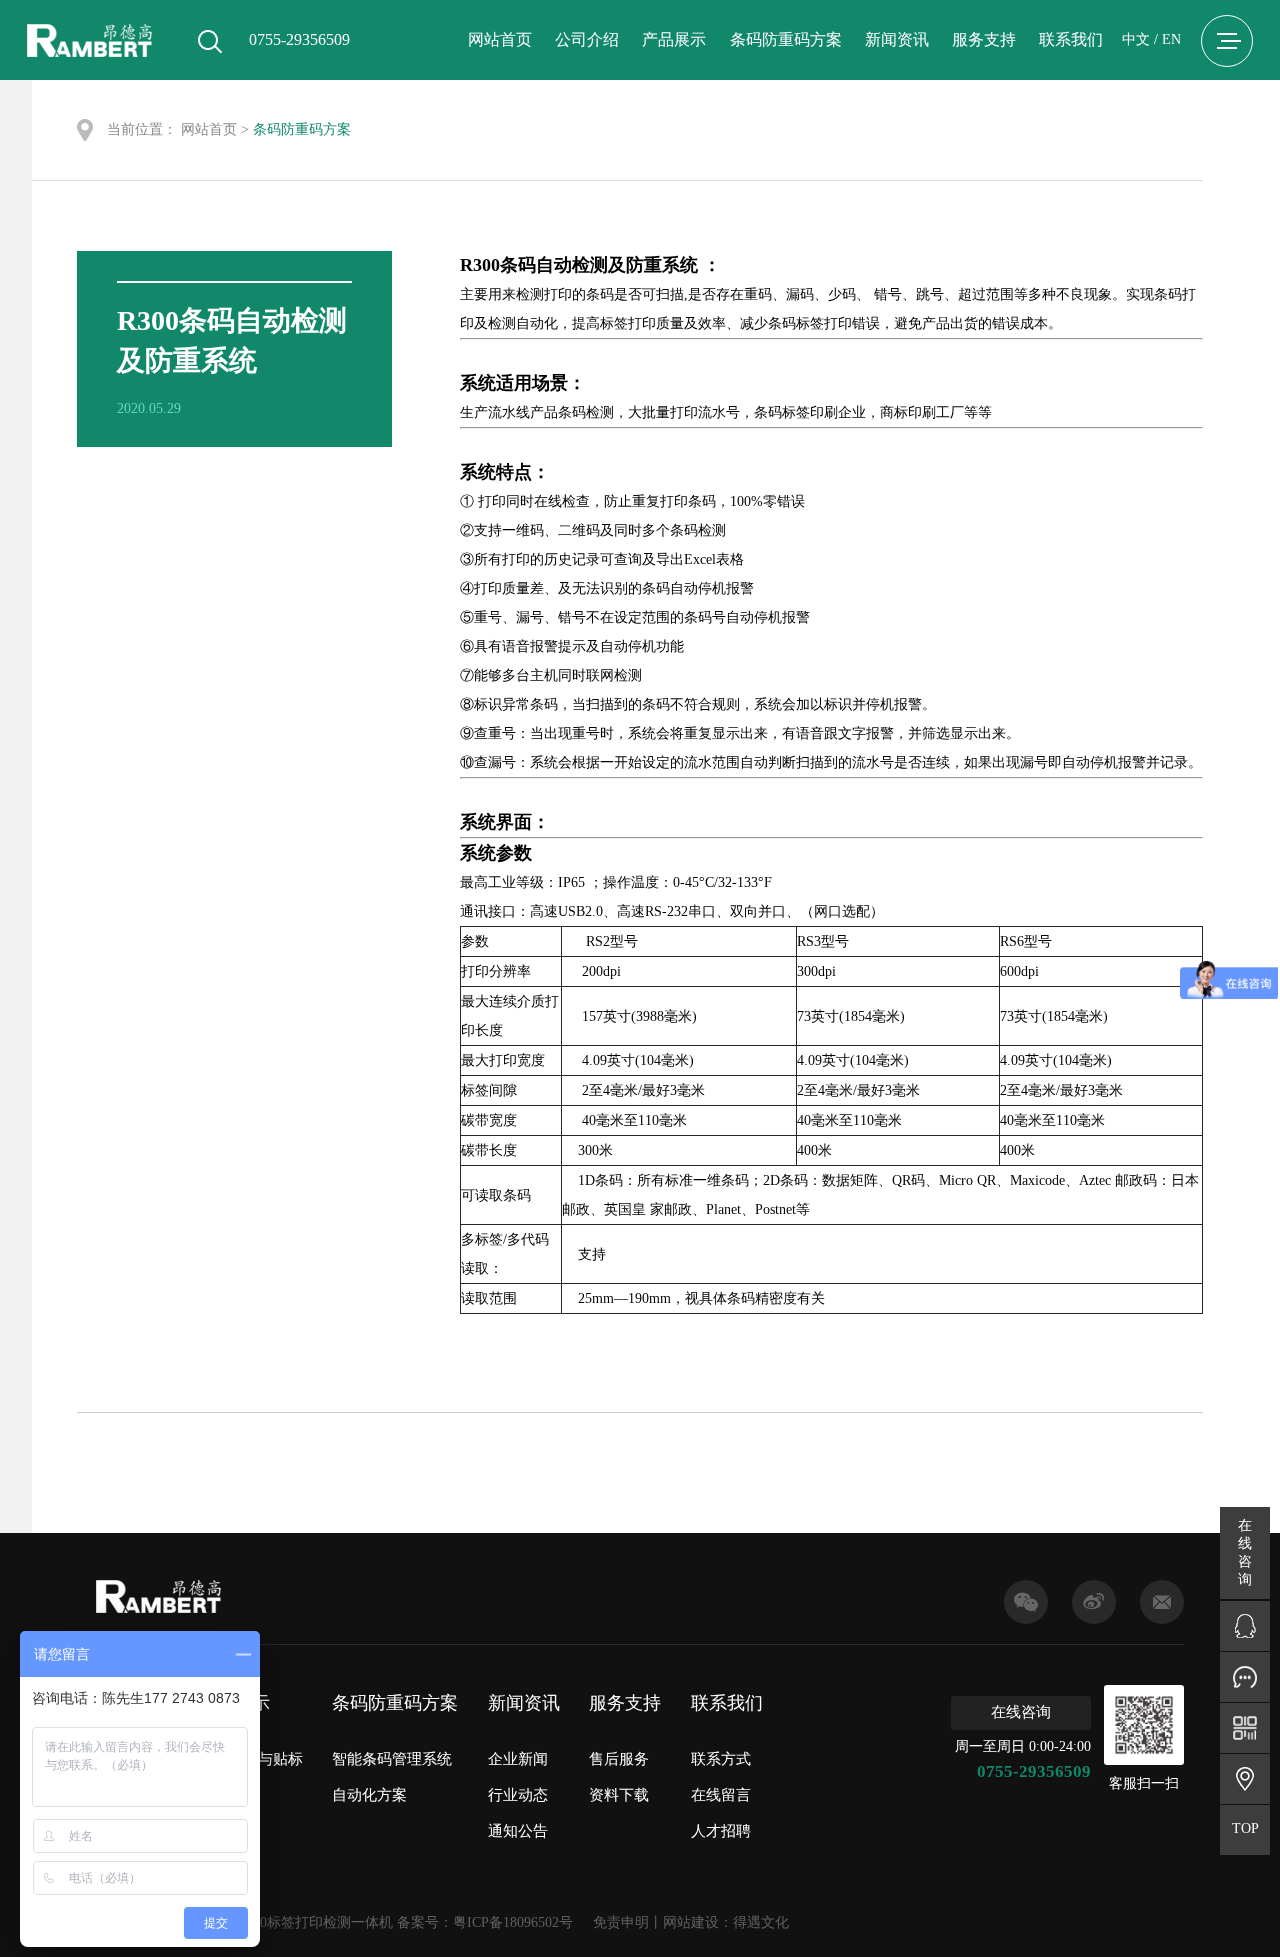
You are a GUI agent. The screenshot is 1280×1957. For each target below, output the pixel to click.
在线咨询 (1021, 1712)
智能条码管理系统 (392, 1759)
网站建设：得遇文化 (726, 1922)
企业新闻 (518, 1759)
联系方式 (721, 1759)
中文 (1136, 39)
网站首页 (500, 39)
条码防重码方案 (786, 39)
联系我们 (1071, 39)
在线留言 (721, 1795)
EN (1171, 39)
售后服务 (619, 1759)
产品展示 (674, 39)
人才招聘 (721, 1831)
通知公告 (518, 1831)
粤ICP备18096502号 (513, 1922)
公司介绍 (587, 39)
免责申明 (621, 1922)
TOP (1245, 1828)
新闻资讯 (897, 39)
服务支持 (984, 39)
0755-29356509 (1034, 1771)
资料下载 (619, 1795)
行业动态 (518, 1795)
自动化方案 (369, 1795)
